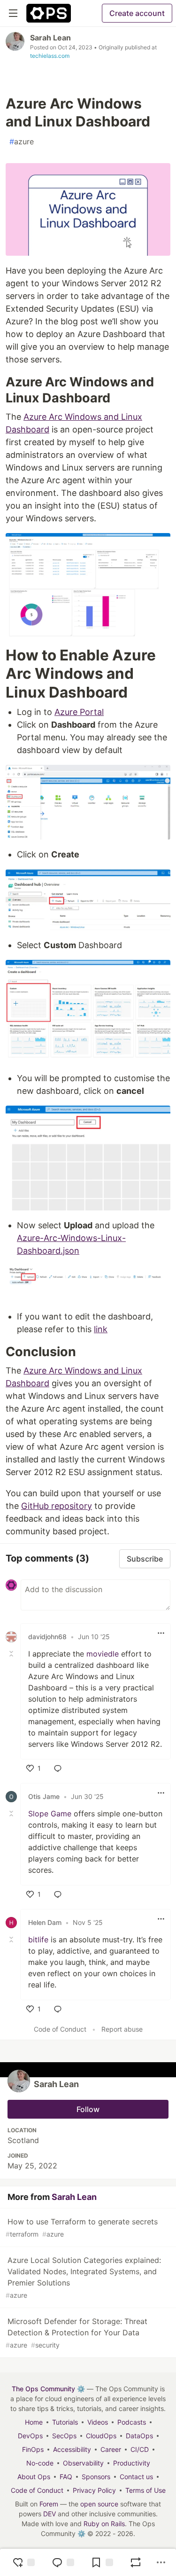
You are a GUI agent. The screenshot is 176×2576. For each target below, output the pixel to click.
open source (99, 2504)
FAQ (66, 2477)
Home (34, 2422)
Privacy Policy (94, 2490)
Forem (49, 2504)
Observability (83, 2463)
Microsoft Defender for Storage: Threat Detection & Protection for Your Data (77, 2333)
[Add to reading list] (102, 2562)
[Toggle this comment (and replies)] (12, 1654)
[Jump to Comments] (63, 2562)
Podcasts (132, 2422)
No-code (40, 2463)
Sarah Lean (50, 38)
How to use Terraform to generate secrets (82, 2227)
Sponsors (96, 2477)
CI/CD (140, 2449)
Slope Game (50, 1814)
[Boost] (136, 2562)
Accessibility (72, 2449)
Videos (98, 2422)
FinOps (33, 2449)
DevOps (30, 2436)
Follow (88, 2109)
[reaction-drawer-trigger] (23, 2562)
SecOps (64, 2436)
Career (111, 2449)
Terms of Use (145, 2490)
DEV (50, 2514)
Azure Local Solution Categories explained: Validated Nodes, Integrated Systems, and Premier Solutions (83, 2277)
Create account (137, 13)
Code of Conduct (60, 2029)
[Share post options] (161, 2562)
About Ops (34, 2477)
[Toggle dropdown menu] (161, 1633)
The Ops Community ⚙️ (48, 2389)
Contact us (136, 2477)
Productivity (132, 2463)
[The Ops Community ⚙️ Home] (49, 13)
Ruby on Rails (104, 2524)
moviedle (103, 1654)
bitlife (38, 1940)
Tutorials (65, 2422)
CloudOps (101, 2436)
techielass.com (50, 56)
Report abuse (122, 2029)
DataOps (139, 2436)
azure (22, 141)
